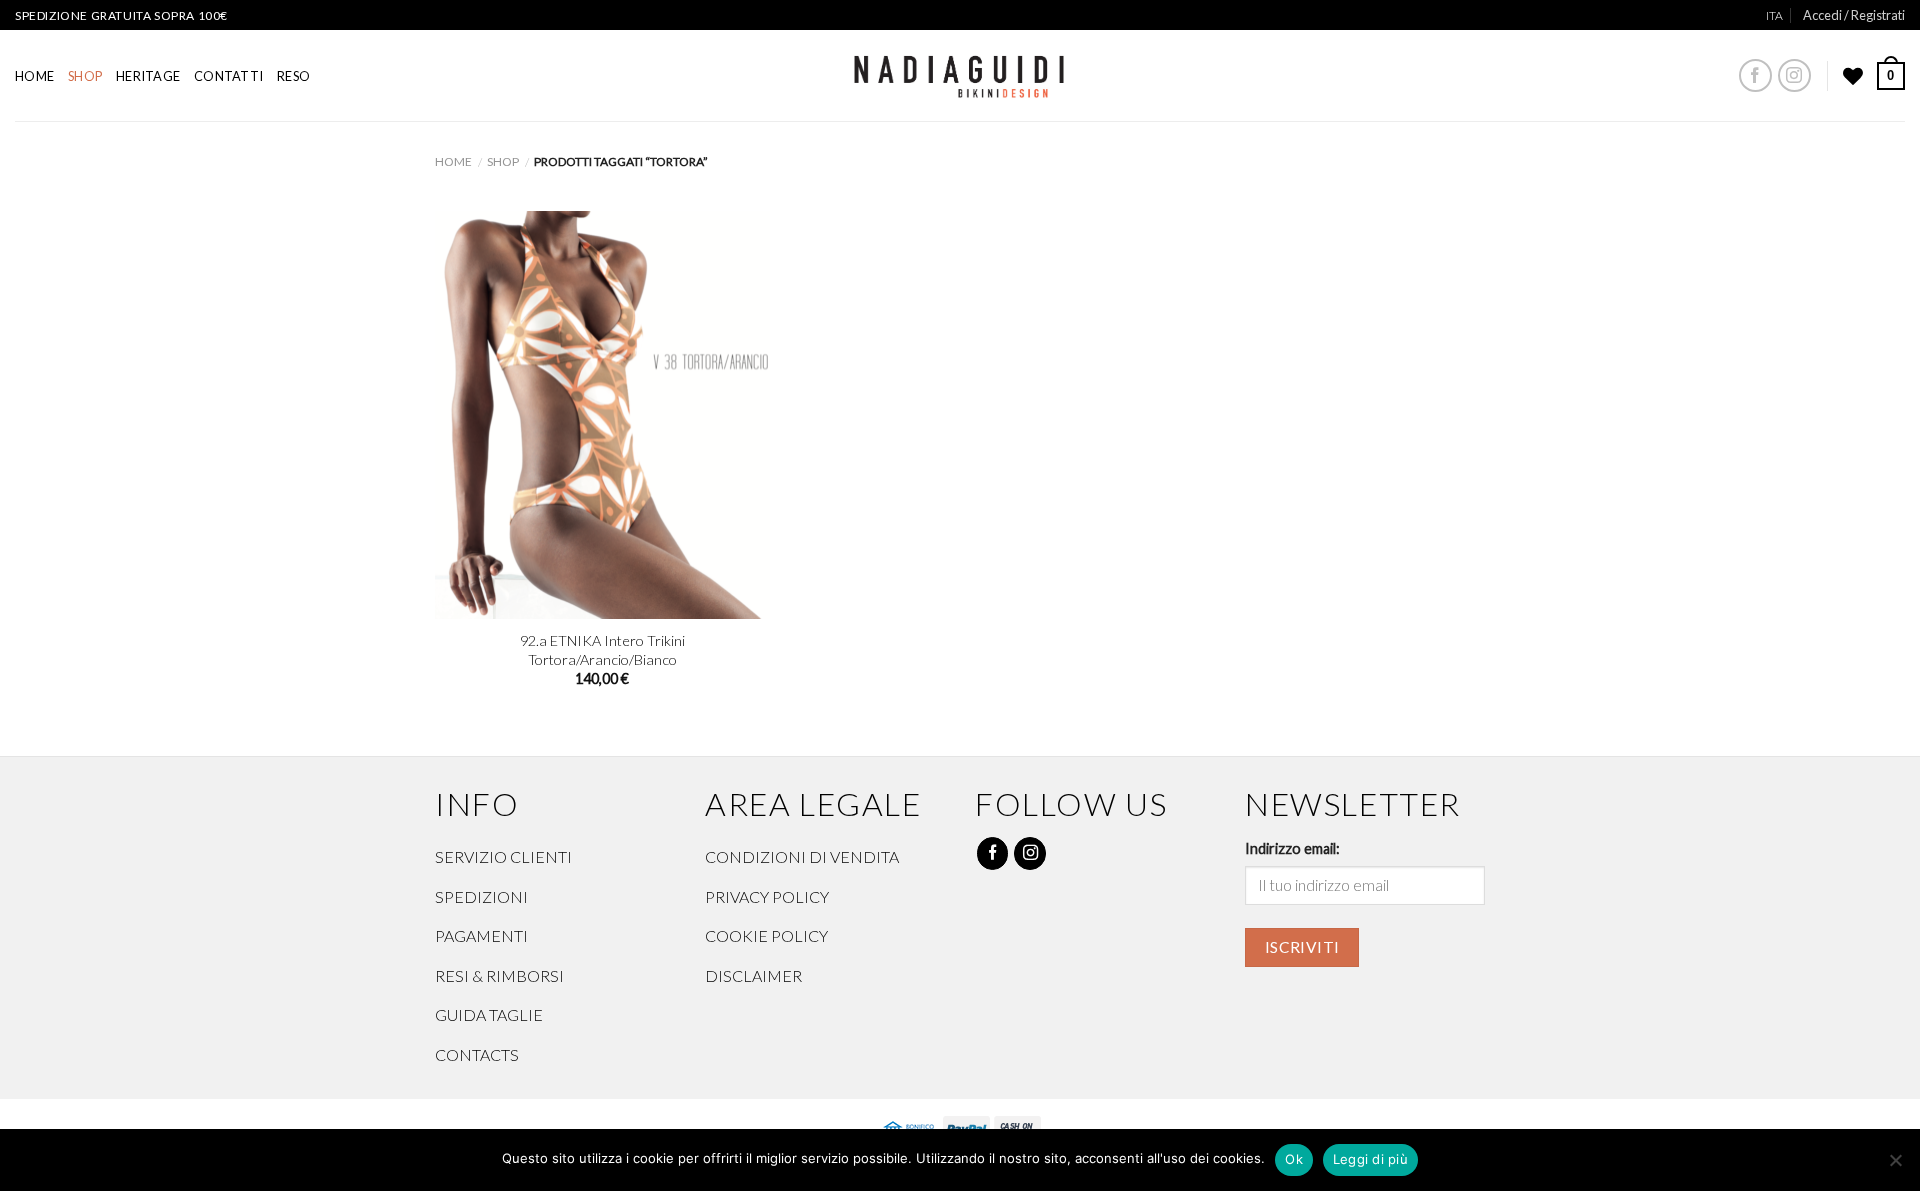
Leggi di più (1370, 1159)
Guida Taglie (489, 1014)
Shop (85, 76)
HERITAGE (148, 76)
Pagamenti (481, 935)
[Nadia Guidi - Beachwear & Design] (960, 71)
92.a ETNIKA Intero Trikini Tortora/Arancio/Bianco (602, 650)
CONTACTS (477, 1054)
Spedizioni (481, 896)
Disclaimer (753, 975)
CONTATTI (228, 76)
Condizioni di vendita (802, 856)
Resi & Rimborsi (499, 975)
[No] (1895, 1166)
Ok (1294, 1159)
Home (34, 76)
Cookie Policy (766, 935)
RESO (293, 76)
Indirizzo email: (1292, 848)
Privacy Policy (767, 896)
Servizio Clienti (503, 856)
